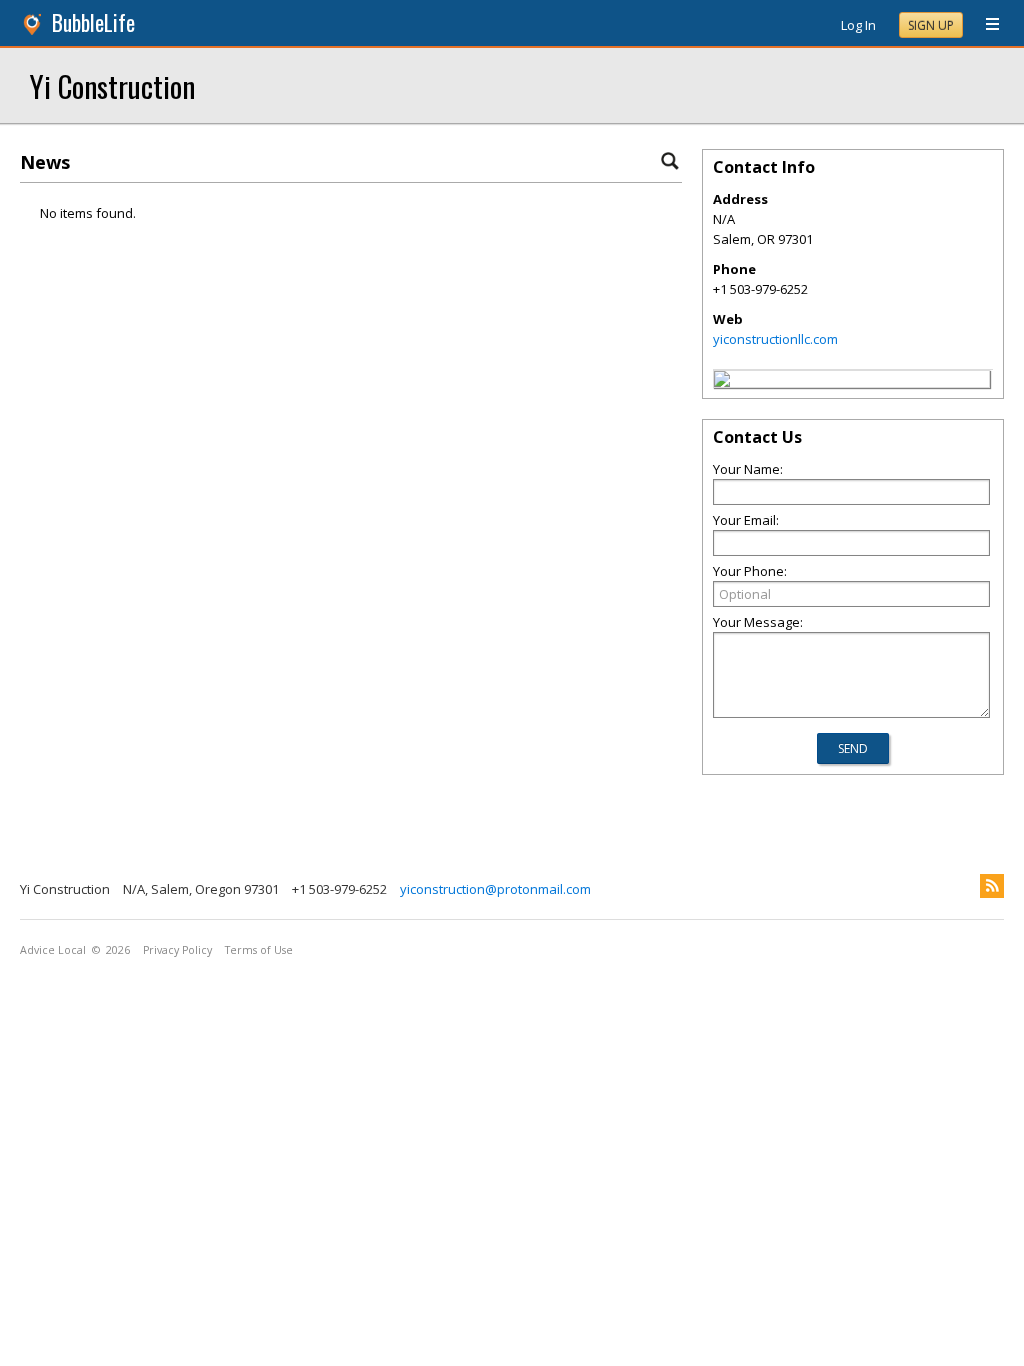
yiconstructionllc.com (775, 339)
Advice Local (53, 950)
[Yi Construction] (722, 382)
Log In (858, 25)
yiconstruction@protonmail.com (495, 889)
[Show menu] (985, 25)
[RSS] (992, 886)
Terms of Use (259, 950)
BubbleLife (93, 22)
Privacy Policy (177, 950)
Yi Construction (112, 85)
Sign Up (931, 25)
